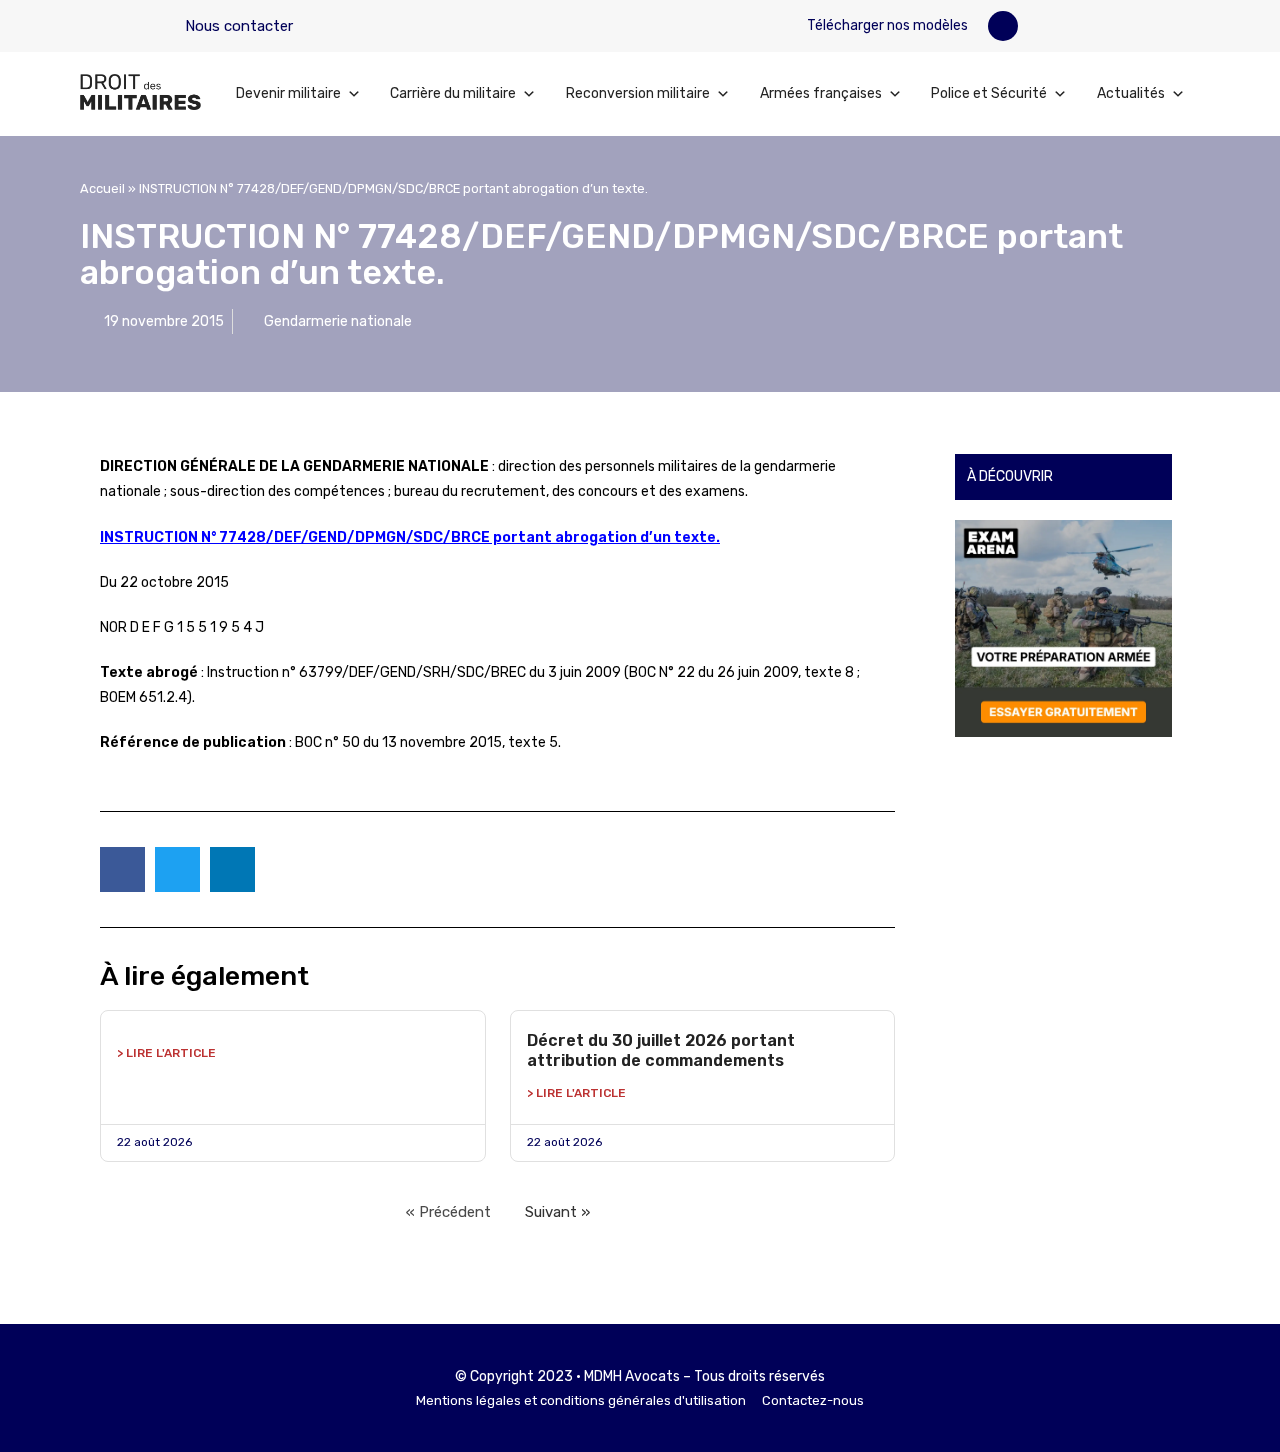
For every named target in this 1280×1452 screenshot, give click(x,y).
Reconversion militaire (638, 93)
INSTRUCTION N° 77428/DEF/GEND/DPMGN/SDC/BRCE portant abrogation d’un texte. (410, 537)
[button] (1003, 26)
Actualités (1131, 93)
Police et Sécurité (989, 93)
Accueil (102, 188)
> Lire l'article (166, 1053)
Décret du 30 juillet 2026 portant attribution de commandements (661, 1050)
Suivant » (557, 1212)
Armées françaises (821, 93)
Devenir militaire (288, 93)
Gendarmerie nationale (338, 321)
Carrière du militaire (453, 93)
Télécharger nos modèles (886, 25)
